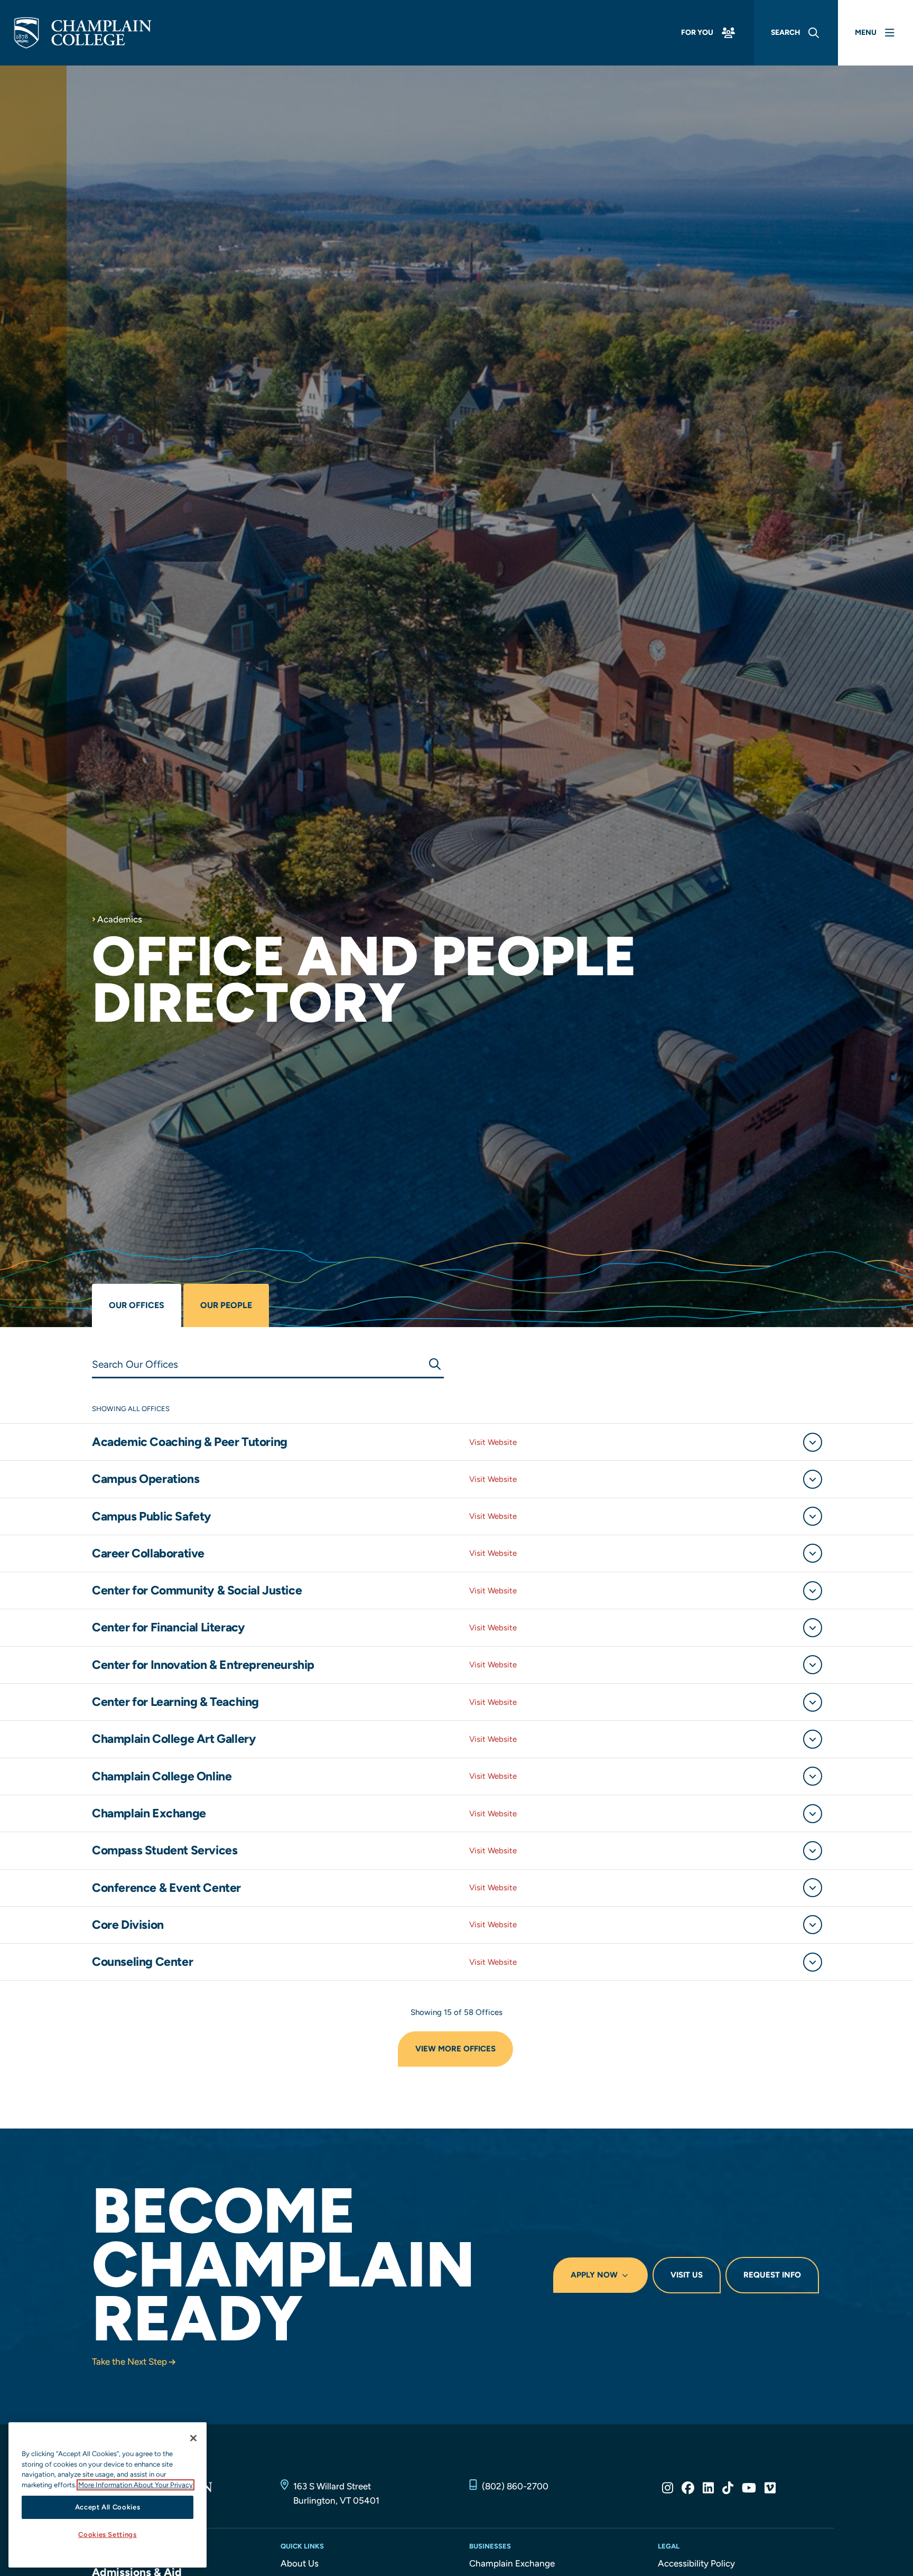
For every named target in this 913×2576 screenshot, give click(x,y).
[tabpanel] (456, 1728)
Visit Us (687, 2275)
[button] (813, 1442)
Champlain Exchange (512, 2563)
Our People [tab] (226, 1305)
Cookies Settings (108, 2535)
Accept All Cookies (108, 2507)
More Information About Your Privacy (136, 2485)
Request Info (772, 2275)
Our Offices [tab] (137, 1305)
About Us (300, 2563)
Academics (120, 919)
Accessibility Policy (696, 2563)
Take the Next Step (129, 2362)
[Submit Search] (434, 1364)
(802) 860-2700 (515, 2486)
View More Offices (455, 2049)
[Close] (193, 2438)
